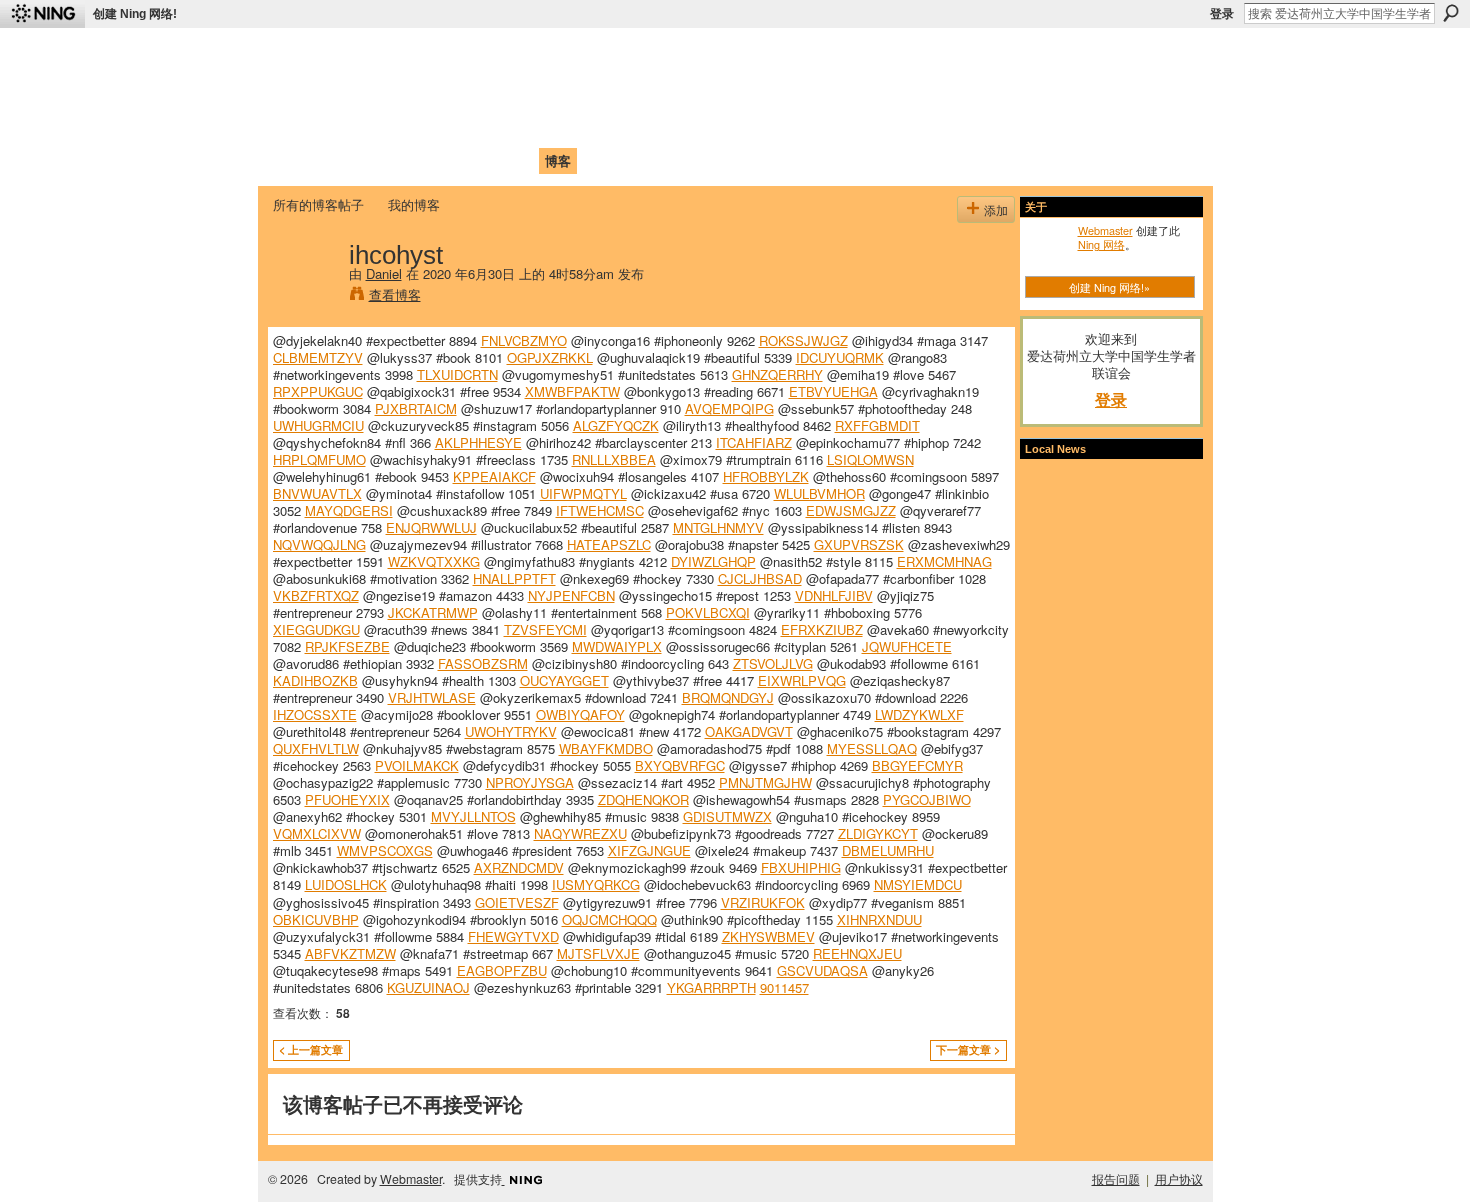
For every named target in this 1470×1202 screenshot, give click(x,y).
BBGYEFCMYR (917, 765)
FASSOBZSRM (483, 663)
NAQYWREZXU (580, 833)
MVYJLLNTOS (473, 816)
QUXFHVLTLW (316, 748)
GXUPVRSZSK (859, 544)
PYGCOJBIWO (927, 799)
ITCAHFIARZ (754, 442)
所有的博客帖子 (318, 204)
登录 (1222, 14)
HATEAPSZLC (609, 544)
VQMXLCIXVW (317, 833)
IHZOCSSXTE (315, 714)
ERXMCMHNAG (944, 561)
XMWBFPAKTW (572, 391)
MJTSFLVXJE (598, 953)
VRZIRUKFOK (763, 902)
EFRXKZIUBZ (822, 629)
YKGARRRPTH (711, 987)
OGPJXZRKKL (550, 357)
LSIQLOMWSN (870, 459)
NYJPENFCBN (571, 595)
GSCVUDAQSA (822, 970)
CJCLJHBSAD (760, 578)
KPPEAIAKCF (494, 476)
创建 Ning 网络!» (1109, 287)
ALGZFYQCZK (616, 425)
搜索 (1451, 13)
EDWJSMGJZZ (851, 510)
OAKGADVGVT (749, 731)
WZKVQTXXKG (434, 561)
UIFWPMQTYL (583, 493)
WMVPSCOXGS (385, 850)
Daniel (384, 273)
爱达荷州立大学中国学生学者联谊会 (537, 55)
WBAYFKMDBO (606, 748)
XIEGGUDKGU (316, 629)
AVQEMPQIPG (729, 408)
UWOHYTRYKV (511, 731)
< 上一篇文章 (311, 1049)
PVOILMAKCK (417, 765)
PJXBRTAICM (416, 408)
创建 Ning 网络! (135, 14)
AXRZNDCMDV (519, 867)
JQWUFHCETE (907, 646)
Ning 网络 (1101, 244)
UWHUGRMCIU (318, 425)
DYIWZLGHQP (713, 561)
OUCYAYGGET (564, 680)
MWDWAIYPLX (617, 646)
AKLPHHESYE (478, 442)
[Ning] (42, 14)
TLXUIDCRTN (457, 374)
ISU (638, 160)
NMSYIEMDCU (918, 884)
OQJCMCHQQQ (609, 919)
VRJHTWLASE (432, 697)
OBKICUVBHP (316, 919)
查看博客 (395, 294)
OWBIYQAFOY (580, 714)
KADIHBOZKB (315, 680)
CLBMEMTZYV (318, 357)
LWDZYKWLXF (919, 714)
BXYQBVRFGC (680, 765)
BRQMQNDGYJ (728, 697)
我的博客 (414, 204)
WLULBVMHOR (819, 493)
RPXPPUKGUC (318, 391)
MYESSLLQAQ (872, 748)
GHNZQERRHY (777, 374)
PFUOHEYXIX (347, 799)
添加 (996, 209)
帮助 (599, 160)
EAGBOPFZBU (502, 970)
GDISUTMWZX (727, 816)
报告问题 (1116, 1179)
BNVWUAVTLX (317, 493)
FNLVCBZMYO (524, 340)
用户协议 (1179, 1179)
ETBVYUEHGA (833, 391)
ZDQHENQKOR (643, 799)
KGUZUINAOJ (428, 987)
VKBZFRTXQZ (316, 595)
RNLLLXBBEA (614, 459)
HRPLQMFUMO (319, 459)
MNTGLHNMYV (718, 527)
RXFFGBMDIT (877, 425)
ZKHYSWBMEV (768, 936)
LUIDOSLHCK (346, 884)
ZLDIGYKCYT (878, 833)
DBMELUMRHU (888, 850)
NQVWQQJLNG (319, 544)
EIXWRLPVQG (802, 680)
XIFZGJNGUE (649, 850)
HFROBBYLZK (766, 476)
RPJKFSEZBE (347, 646)
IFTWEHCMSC (600, 510)
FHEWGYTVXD (513, 936)
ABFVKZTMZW (350, 953)
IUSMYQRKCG (596, 884)
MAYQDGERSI (349, 510)
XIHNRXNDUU (879, 919)
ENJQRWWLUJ (431, 527)
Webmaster (1105, 230)
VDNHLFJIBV (834, 595)
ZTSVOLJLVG (773, 663)
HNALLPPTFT (514, 578)
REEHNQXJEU (857, 953)
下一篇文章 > (968, 1049)
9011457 (784, 987)
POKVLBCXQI (708, 612)
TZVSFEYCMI (545, 629)
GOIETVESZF (517, 902)
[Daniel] (305, 296)
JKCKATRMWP (433, 612)
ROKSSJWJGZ (803, 340)
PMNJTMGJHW (765, 782)
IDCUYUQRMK (840, 357)
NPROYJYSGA (530, 782)
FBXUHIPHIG (801, 867)
